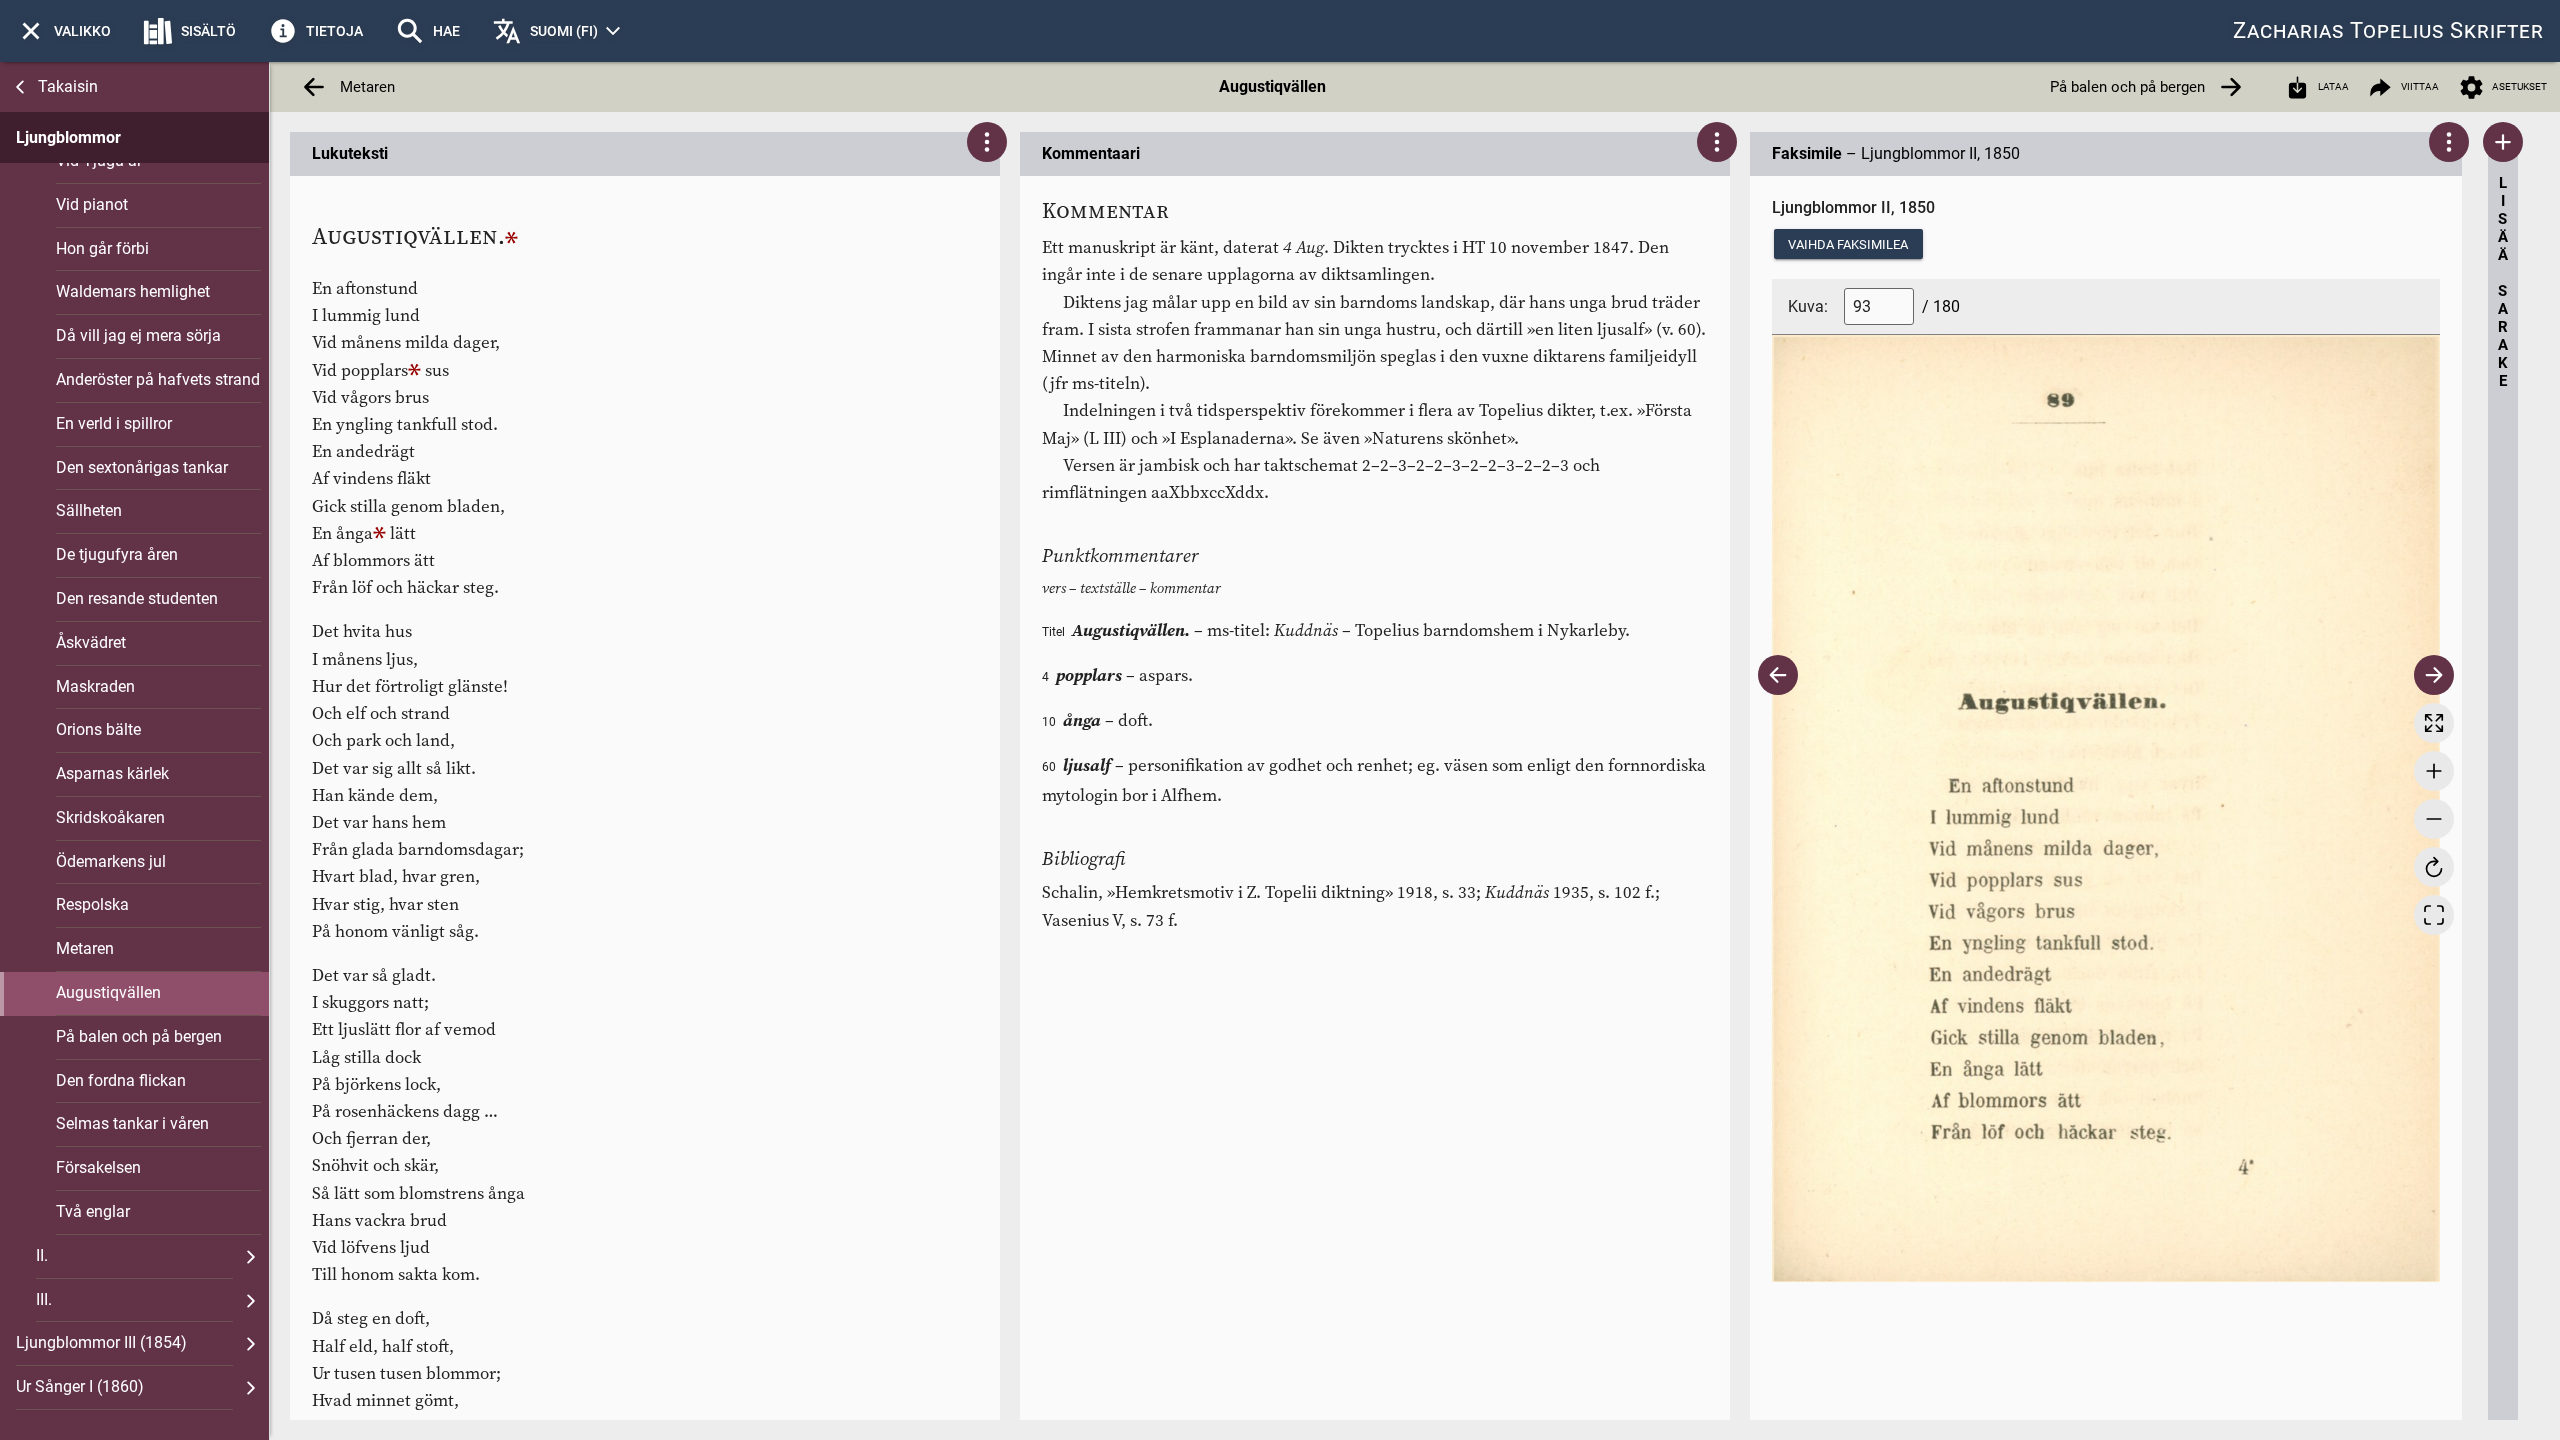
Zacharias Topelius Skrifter (2388, 30)
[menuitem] (63, 31)
